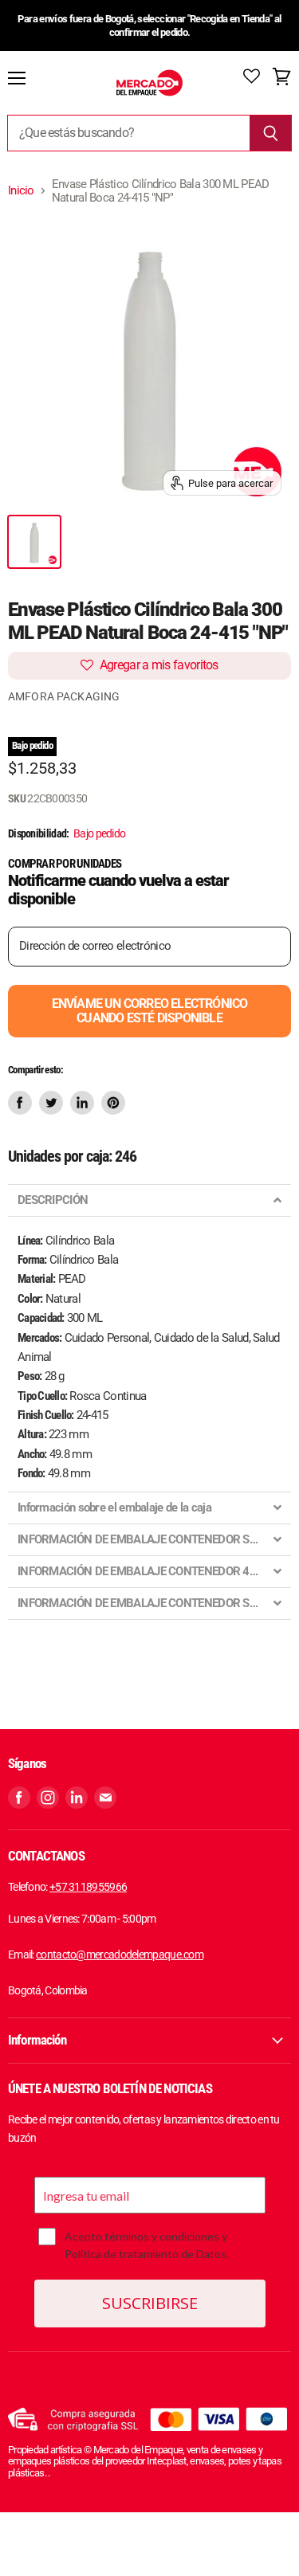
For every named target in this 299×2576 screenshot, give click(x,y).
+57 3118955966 (88, 1887)
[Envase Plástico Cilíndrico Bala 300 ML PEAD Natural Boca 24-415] (34, 542)
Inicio (21, 191)
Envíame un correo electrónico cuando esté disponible (150, 1011)
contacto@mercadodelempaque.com (120, 1955)
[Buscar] (271, 133)
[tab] (149, 1200)
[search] (128, 133)
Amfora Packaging (64, 696)
